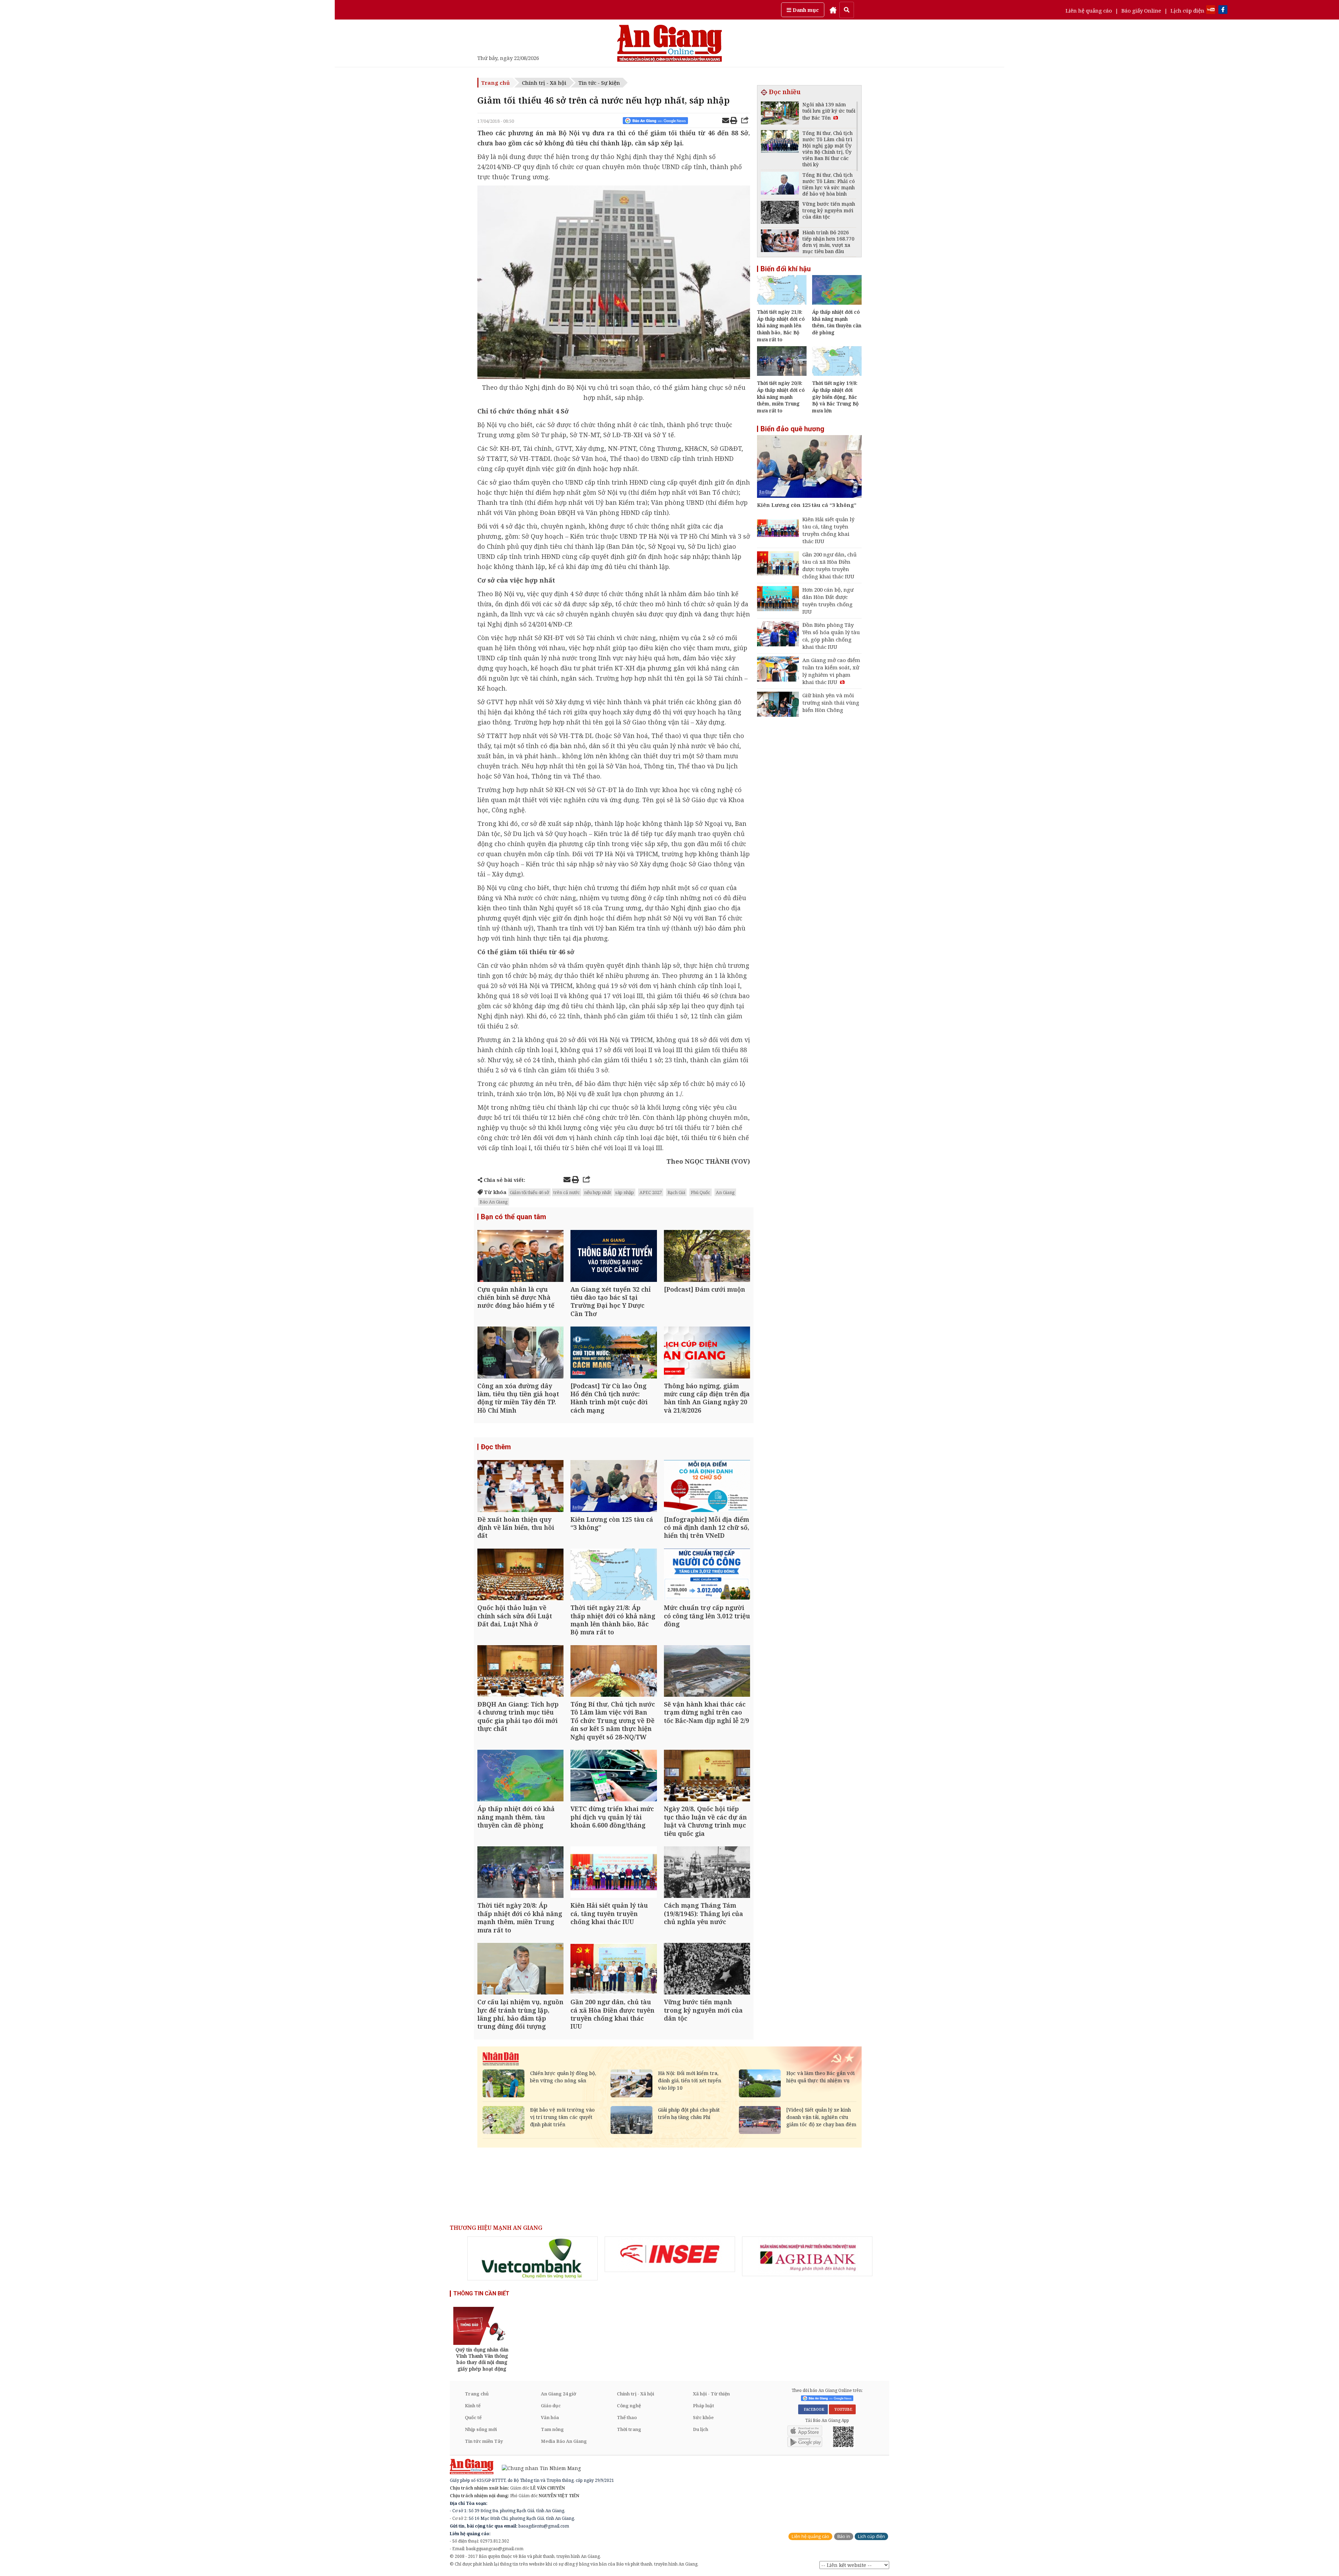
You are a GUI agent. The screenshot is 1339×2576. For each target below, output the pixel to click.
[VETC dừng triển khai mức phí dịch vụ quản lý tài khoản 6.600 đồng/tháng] (614, 1776)
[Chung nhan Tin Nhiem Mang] (538, 2468)
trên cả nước (567, 1192)
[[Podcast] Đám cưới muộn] (707, 1257)
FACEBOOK (813, 2409)
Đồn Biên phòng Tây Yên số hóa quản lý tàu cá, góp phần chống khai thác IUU (831, 636)
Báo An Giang (494, 1202)
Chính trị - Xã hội (544, 83)
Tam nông (552, 2429)
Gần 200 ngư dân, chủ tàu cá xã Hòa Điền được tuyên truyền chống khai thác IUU (830, 565)
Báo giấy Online (1141, 10)
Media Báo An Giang (564, 2441)
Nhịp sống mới (481, 2429)
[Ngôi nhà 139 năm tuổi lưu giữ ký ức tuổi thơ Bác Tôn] (780, 114)
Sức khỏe (703, 2417)
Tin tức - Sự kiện (599, 83)
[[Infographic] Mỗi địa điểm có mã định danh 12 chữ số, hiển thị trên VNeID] (707, 1487)
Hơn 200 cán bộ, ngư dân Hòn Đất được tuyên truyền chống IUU (828, 601)
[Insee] (670, 2254)
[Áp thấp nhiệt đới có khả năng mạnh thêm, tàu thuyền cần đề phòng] (520, 1776)
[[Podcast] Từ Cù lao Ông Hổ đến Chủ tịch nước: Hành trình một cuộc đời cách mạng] (614, 1353)
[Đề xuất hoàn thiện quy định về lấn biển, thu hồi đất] (520, 1487)
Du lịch (701, 2429)
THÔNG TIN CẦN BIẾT (481, 2293)
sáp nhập (625, 1192)
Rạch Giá (676, 1192)
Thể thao (627, 2417)
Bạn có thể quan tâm (513, 1217)
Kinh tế (473, 2406)
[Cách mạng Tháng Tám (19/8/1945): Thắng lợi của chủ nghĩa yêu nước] (707, 1873)
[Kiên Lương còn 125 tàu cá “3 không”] (614, 1487)
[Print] (734, 121)
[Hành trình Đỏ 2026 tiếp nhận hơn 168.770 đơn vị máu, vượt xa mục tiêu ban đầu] (780, 242)
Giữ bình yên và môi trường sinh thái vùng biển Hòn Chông (831, 702)
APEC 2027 (651, 1192)
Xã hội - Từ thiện (711, 2394)
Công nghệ (629, 2406)
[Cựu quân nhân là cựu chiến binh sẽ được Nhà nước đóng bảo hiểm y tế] (520, 1257)
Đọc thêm (496, 1447)
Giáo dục (551, 2406)
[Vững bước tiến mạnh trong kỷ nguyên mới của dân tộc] (707, 1970)
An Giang (725, 1192)
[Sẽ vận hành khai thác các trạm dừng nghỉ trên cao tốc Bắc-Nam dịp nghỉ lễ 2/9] (707, 1672)
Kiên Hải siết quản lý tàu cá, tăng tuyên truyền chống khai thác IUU (828, 530)
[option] (532, 2258)
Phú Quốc (701, 1192)
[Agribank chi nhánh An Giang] (807, 2256)
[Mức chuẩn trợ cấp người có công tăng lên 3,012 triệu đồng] (707, 1575)
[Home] (833, 10)
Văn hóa (550, 2417)
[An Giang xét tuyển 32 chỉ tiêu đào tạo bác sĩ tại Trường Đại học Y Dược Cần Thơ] (614, 1257)
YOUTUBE (842, 2409)
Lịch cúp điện (1187, 10)
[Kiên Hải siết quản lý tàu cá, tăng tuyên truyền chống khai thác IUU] (614, 1873)
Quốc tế (473, 2417)
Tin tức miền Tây (484, 2441)
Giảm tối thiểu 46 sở (529, 1192)
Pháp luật (703, 2406)
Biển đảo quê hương (792, 429)
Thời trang (629, 2429)
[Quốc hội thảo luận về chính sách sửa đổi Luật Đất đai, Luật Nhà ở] (520, 1575)
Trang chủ (495, 83)
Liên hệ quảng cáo (1089, 10)
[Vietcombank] (532, 2258)
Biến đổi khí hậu (786, 269)
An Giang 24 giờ (558, 2394)
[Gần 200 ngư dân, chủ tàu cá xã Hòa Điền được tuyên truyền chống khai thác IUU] (614, 1970)
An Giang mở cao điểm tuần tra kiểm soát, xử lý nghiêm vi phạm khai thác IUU (831, 671)
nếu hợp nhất (597, 1192)
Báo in (844, 2536)
